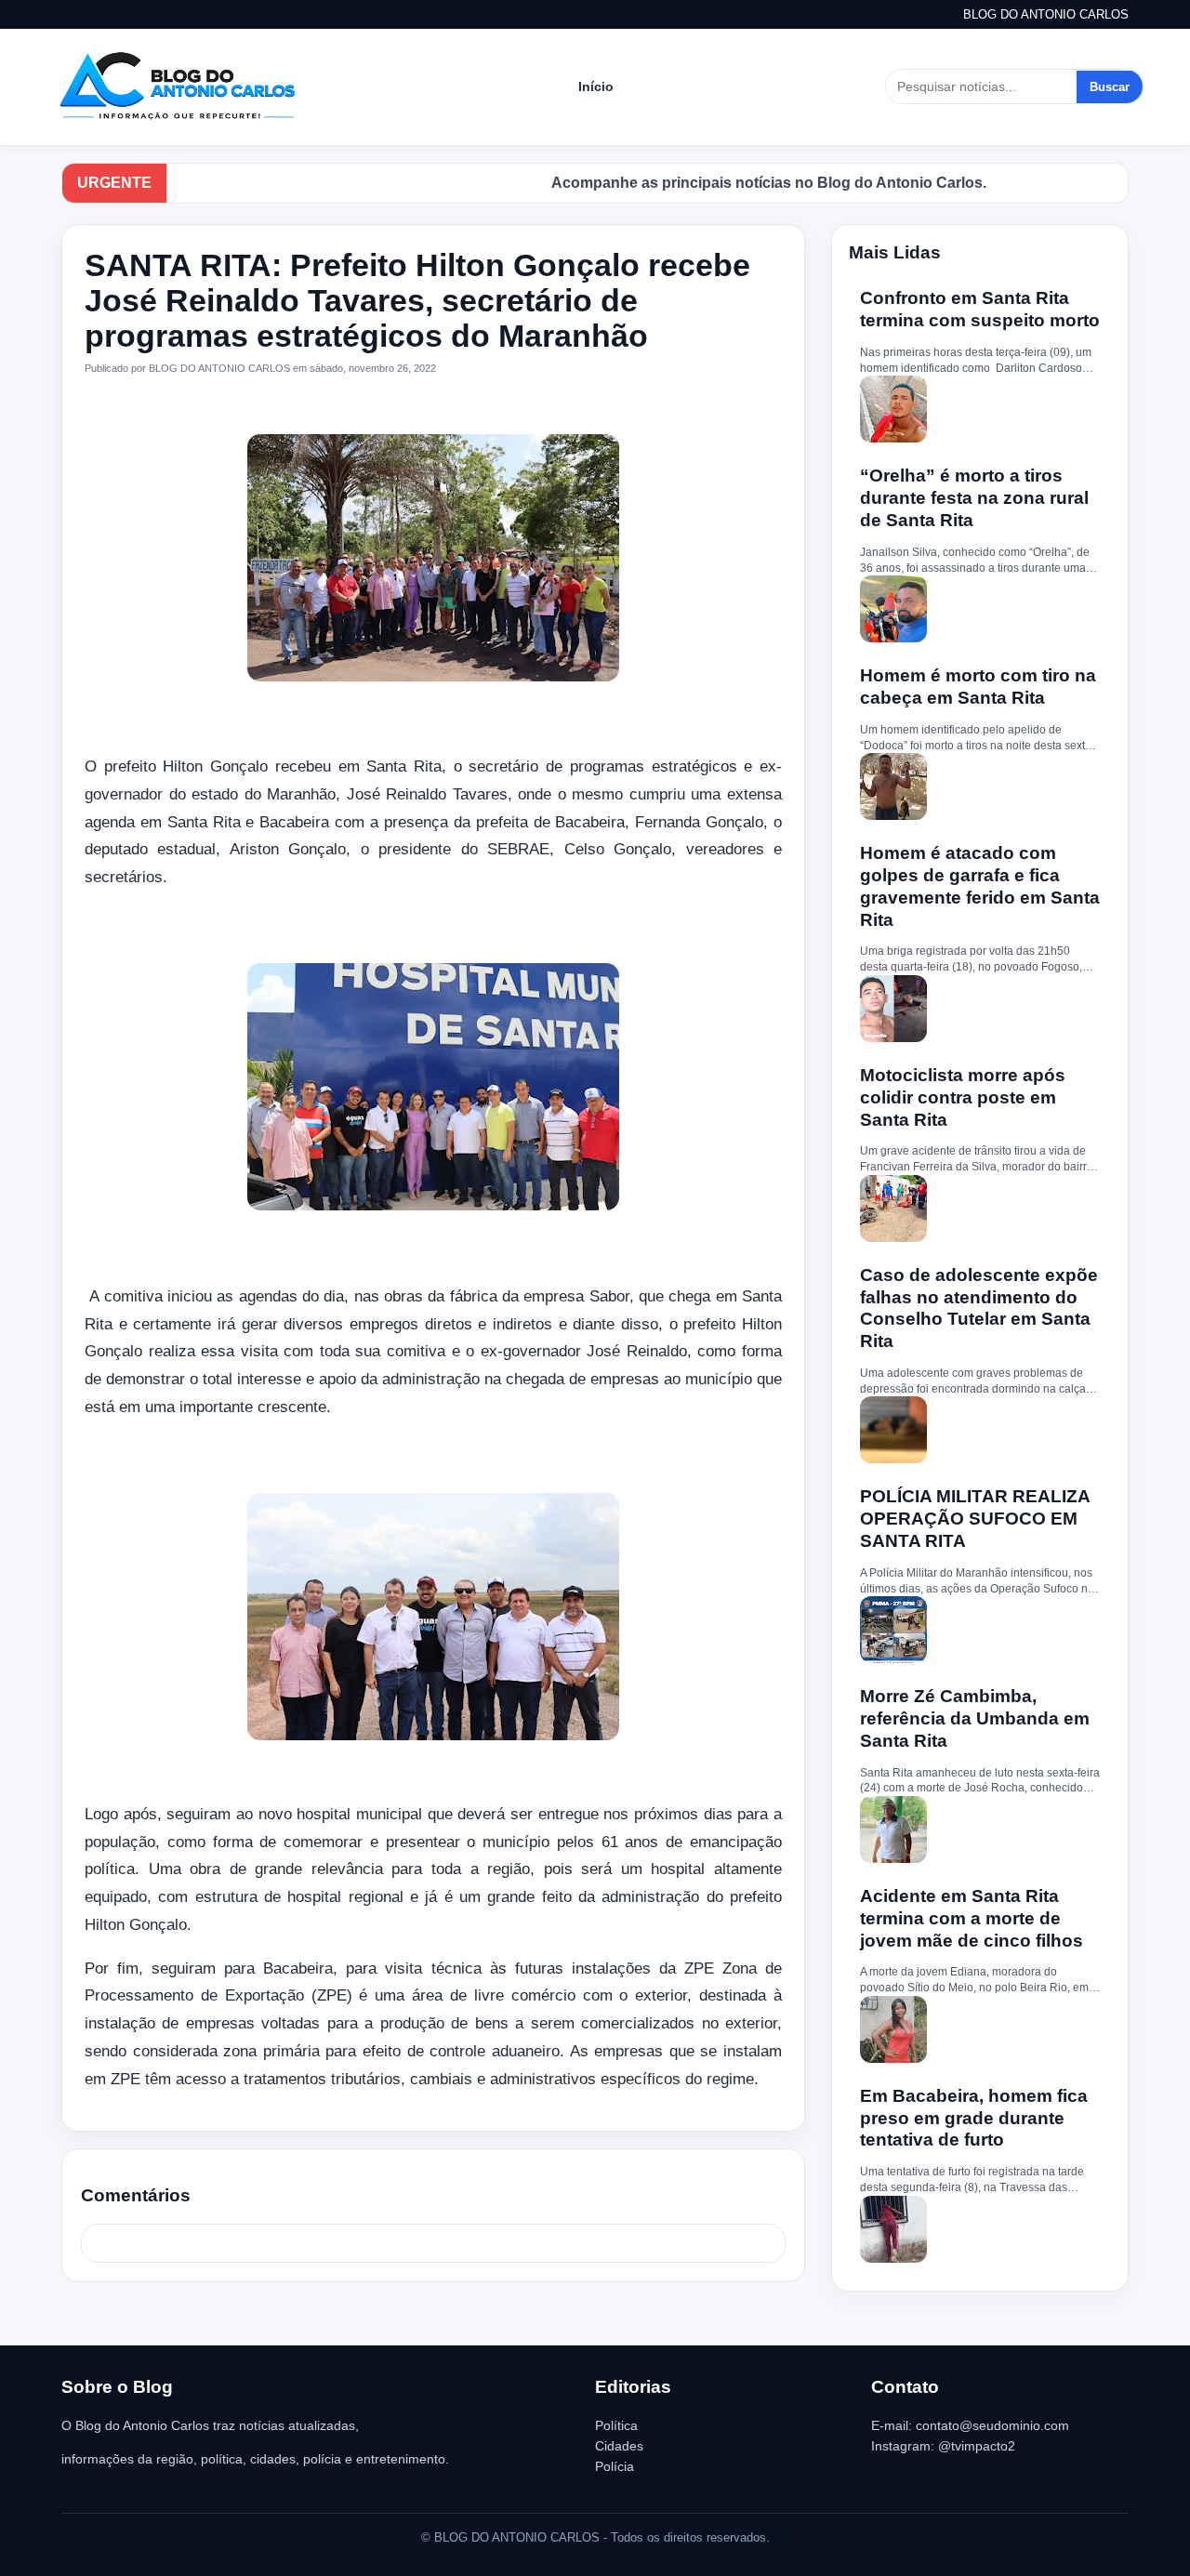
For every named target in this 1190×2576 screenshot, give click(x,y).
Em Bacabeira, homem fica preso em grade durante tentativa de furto (974, 2118)
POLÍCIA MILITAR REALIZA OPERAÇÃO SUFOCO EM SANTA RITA (975, 1519)
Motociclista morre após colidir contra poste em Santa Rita (963, 1097)
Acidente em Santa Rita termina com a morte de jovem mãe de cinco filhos (972, 1918)
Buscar (1110, 87)
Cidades (619, 2446)
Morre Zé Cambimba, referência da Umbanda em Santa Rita (975, 1718)
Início (596, 86)
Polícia (615, 2466)
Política (616, 2425)
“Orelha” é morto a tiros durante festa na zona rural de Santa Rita (974, 498)
